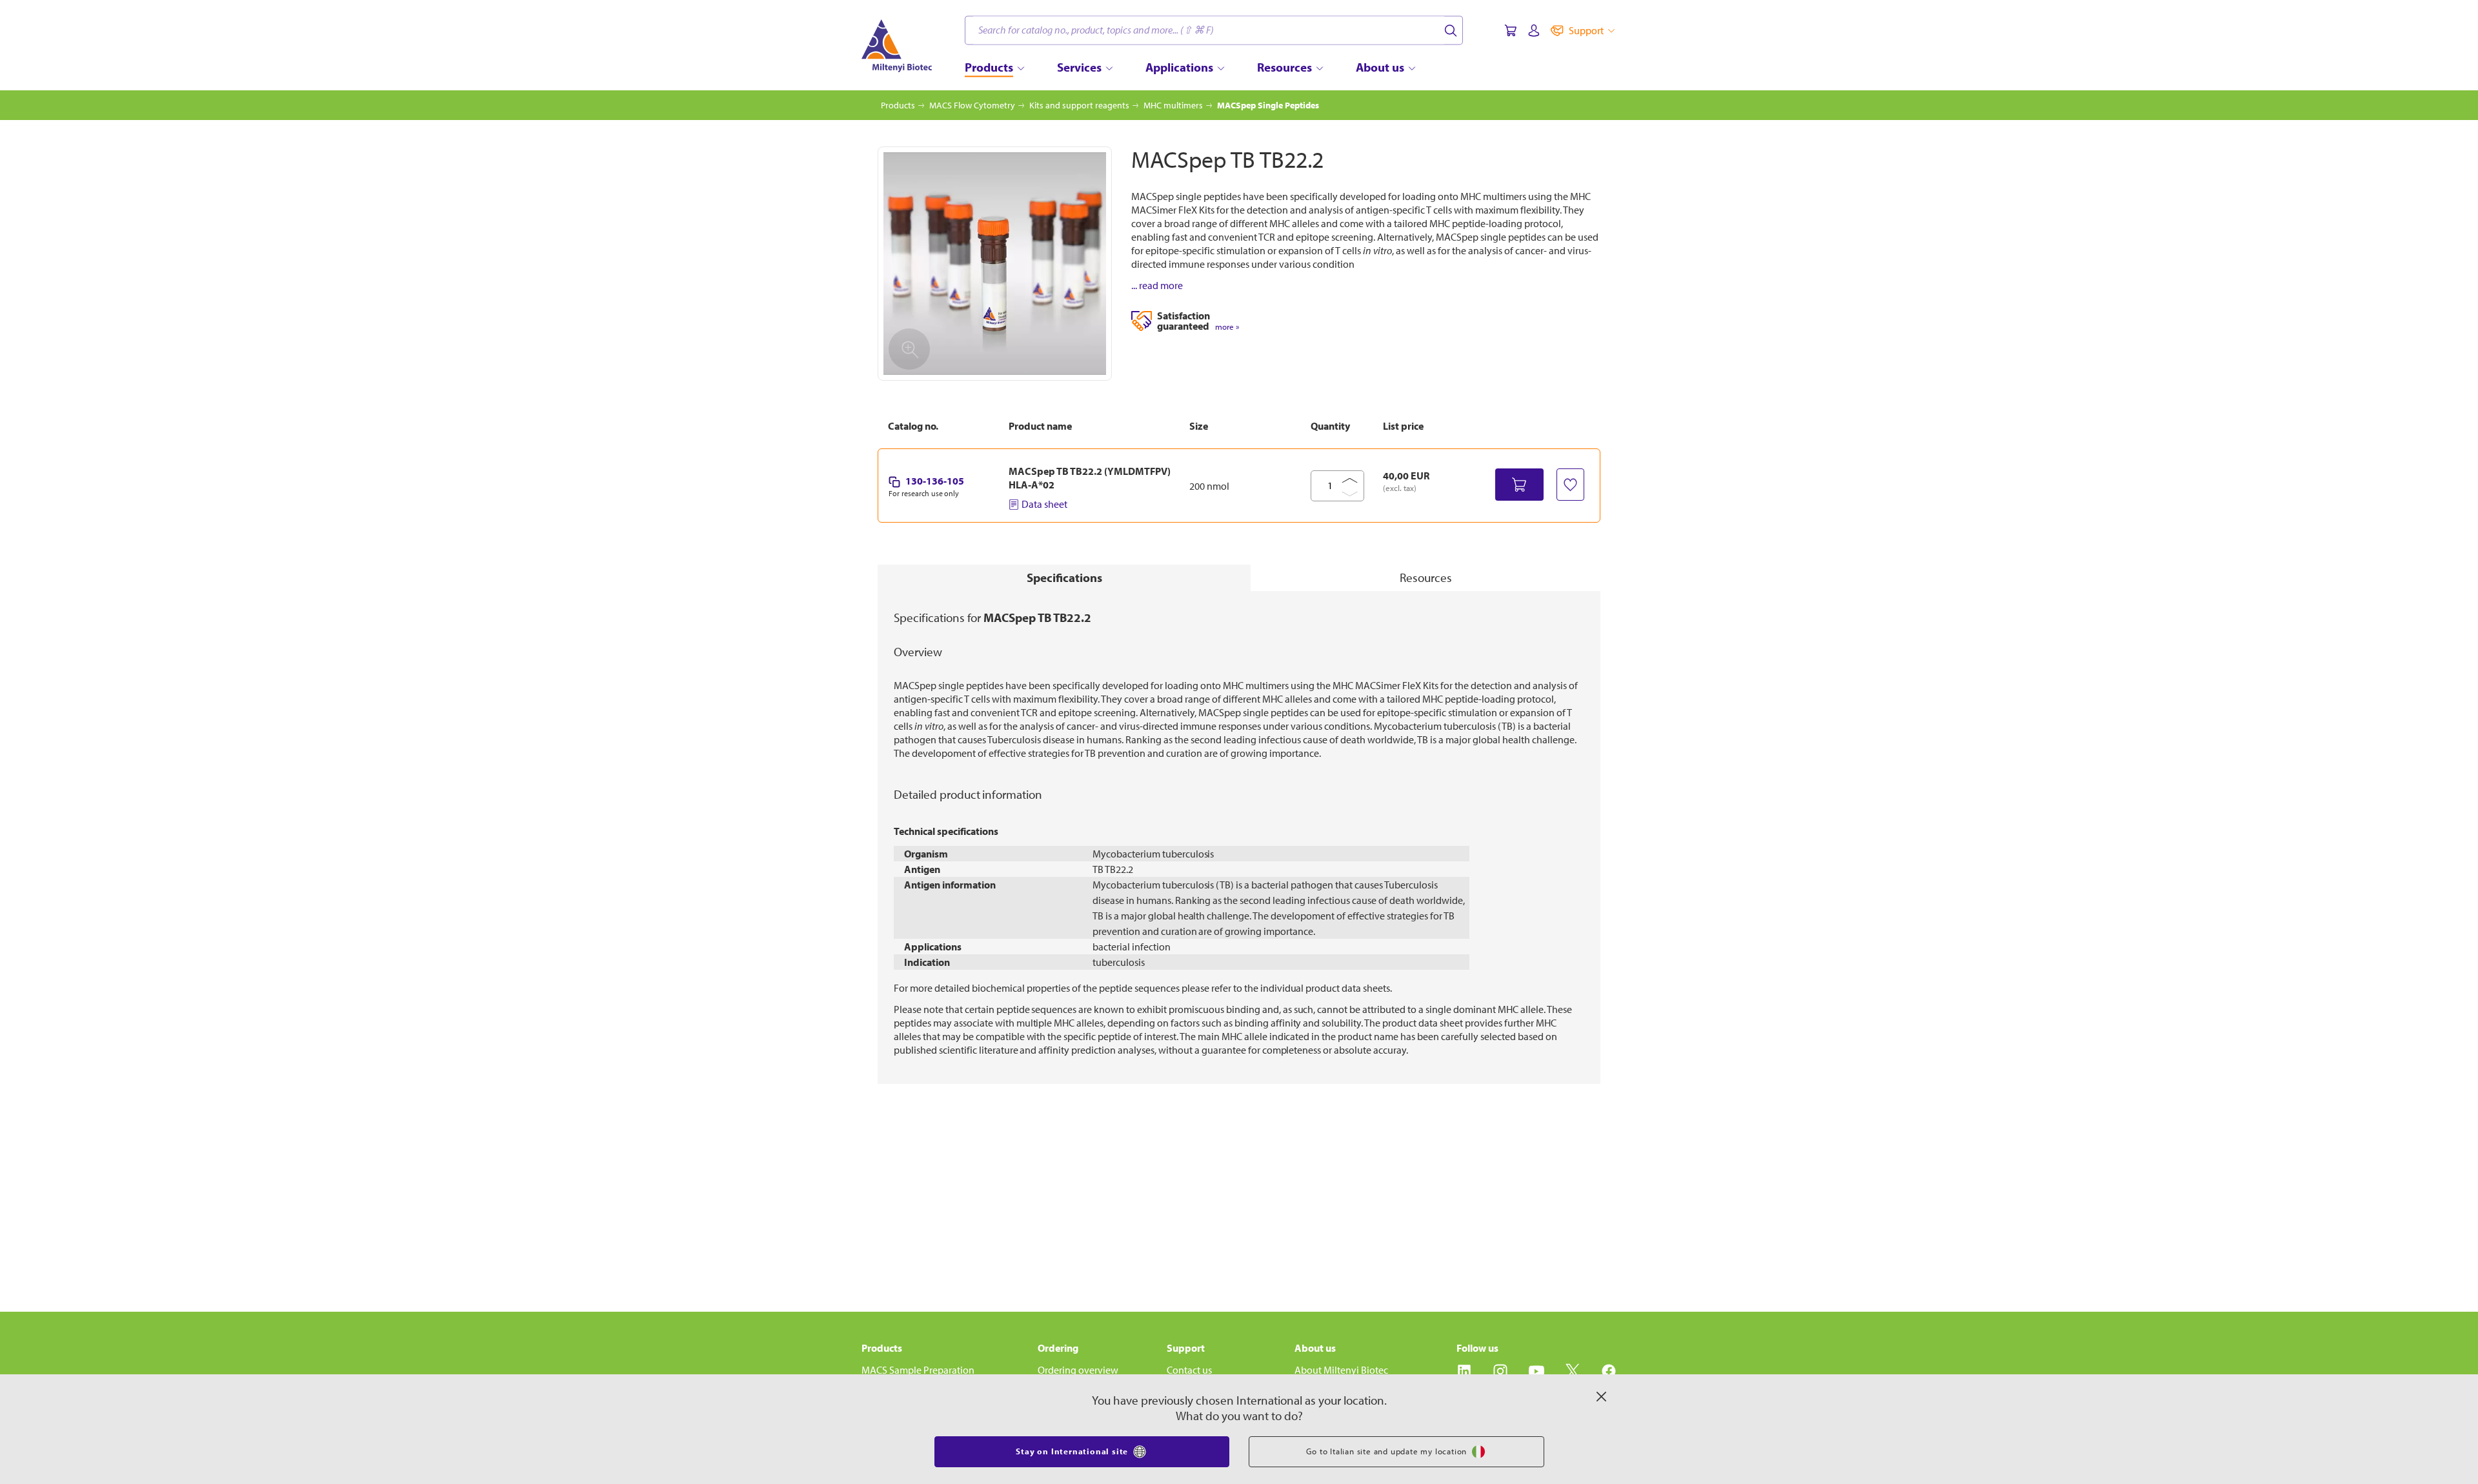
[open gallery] (995, 264)
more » (1227, 327)
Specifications (1064, 577)
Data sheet (1044, 504)
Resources (1426, 577)
